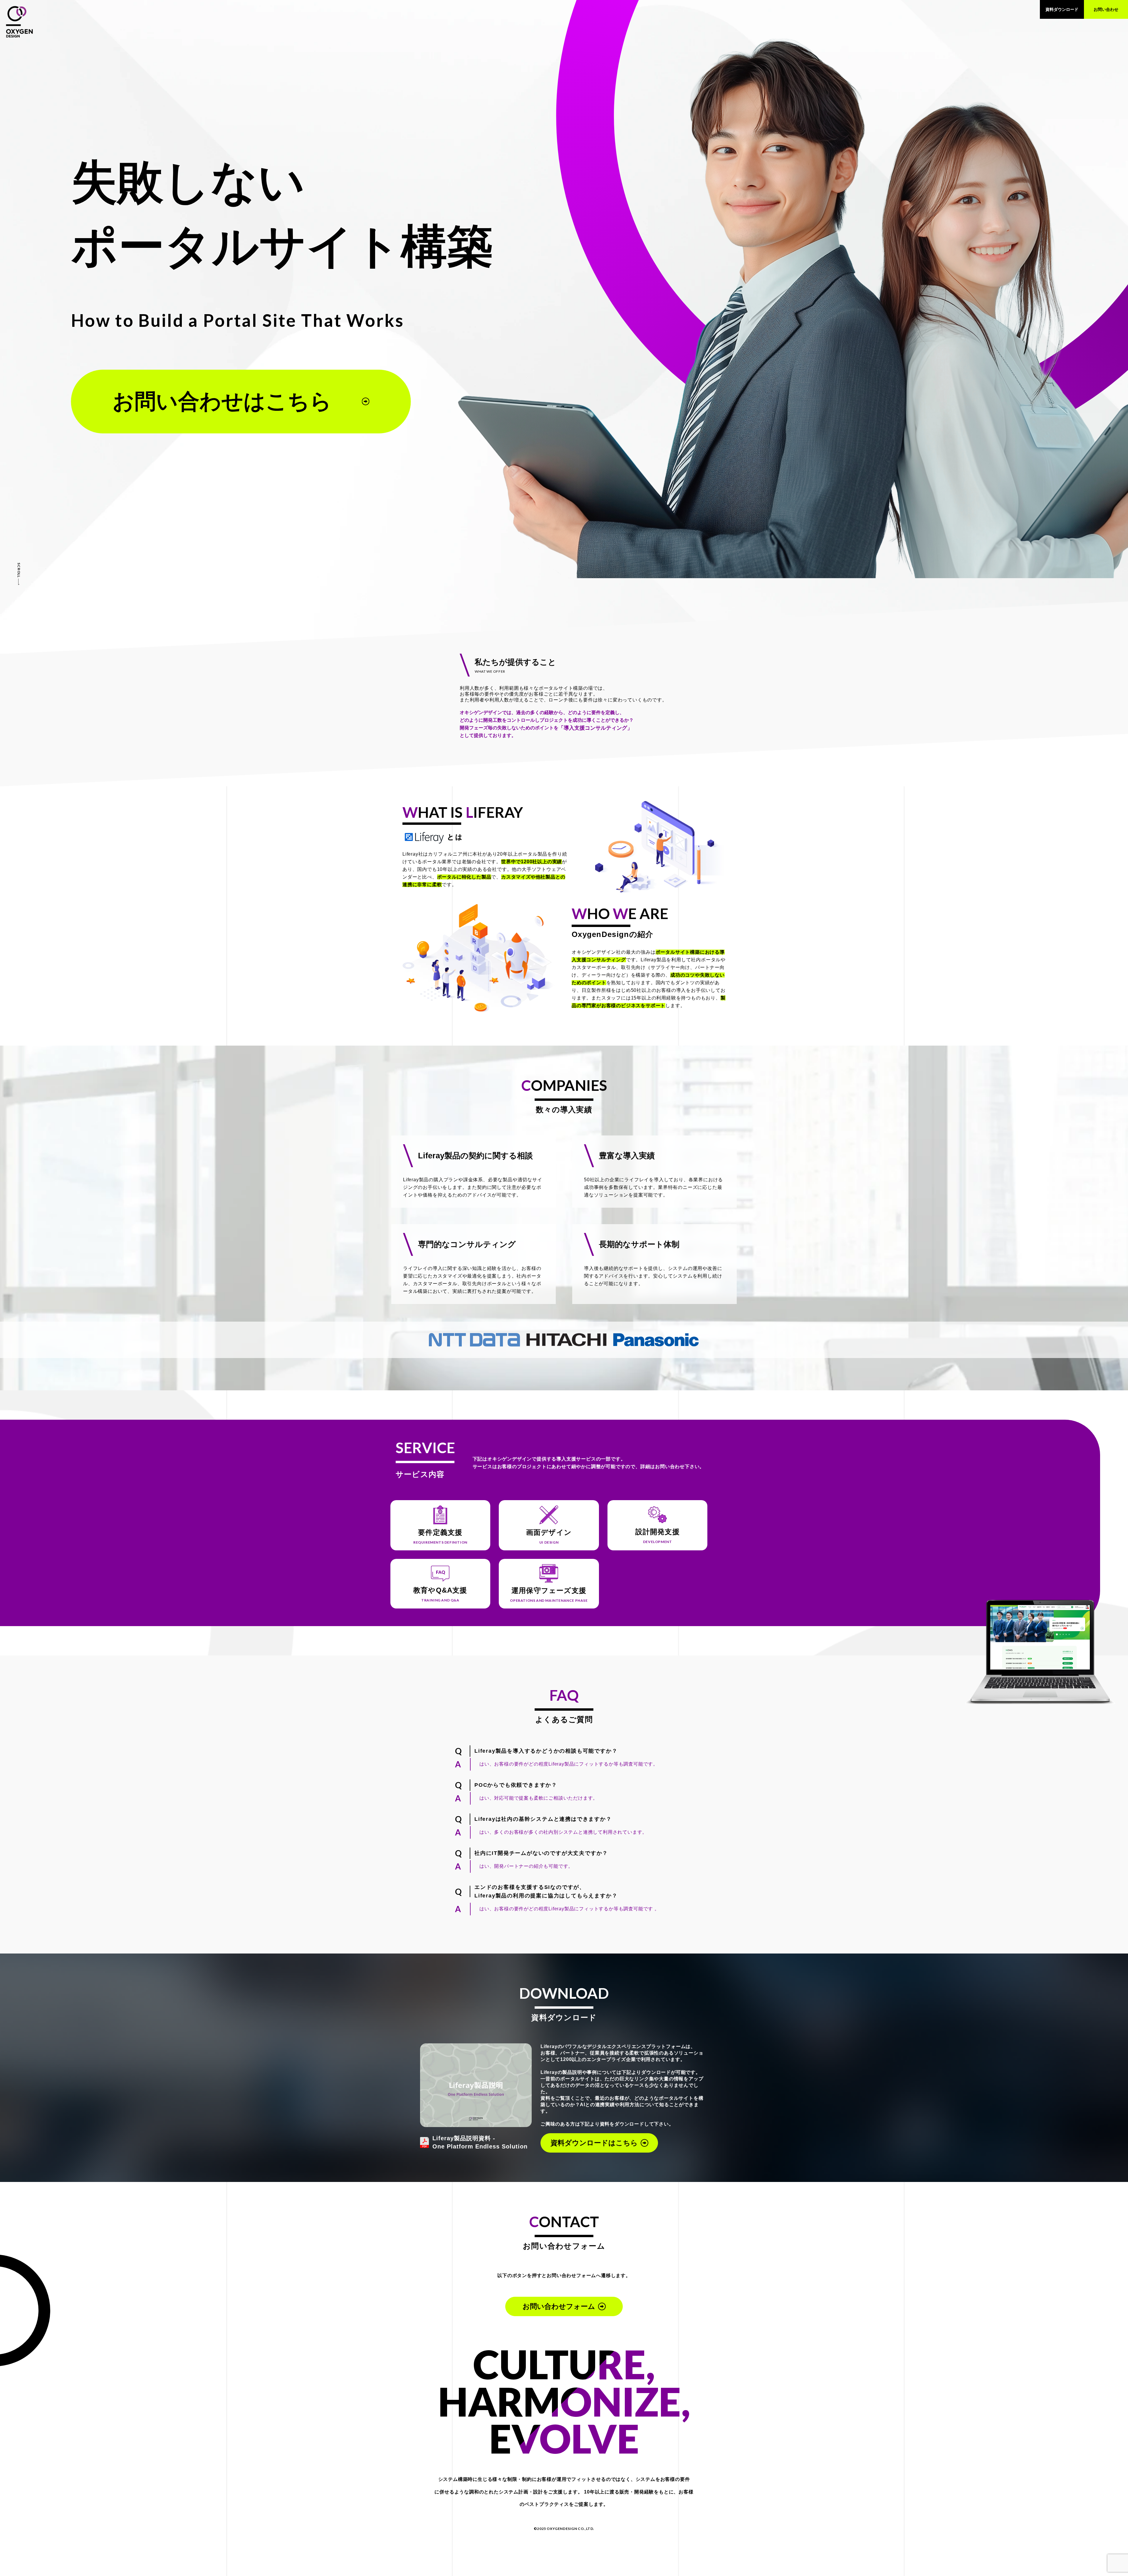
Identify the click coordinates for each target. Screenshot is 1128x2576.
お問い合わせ (1106, 9)
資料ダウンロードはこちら (594, 2143)
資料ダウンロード (1062, 9)
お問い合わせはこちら (222, 401)
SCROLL (19, 570)
